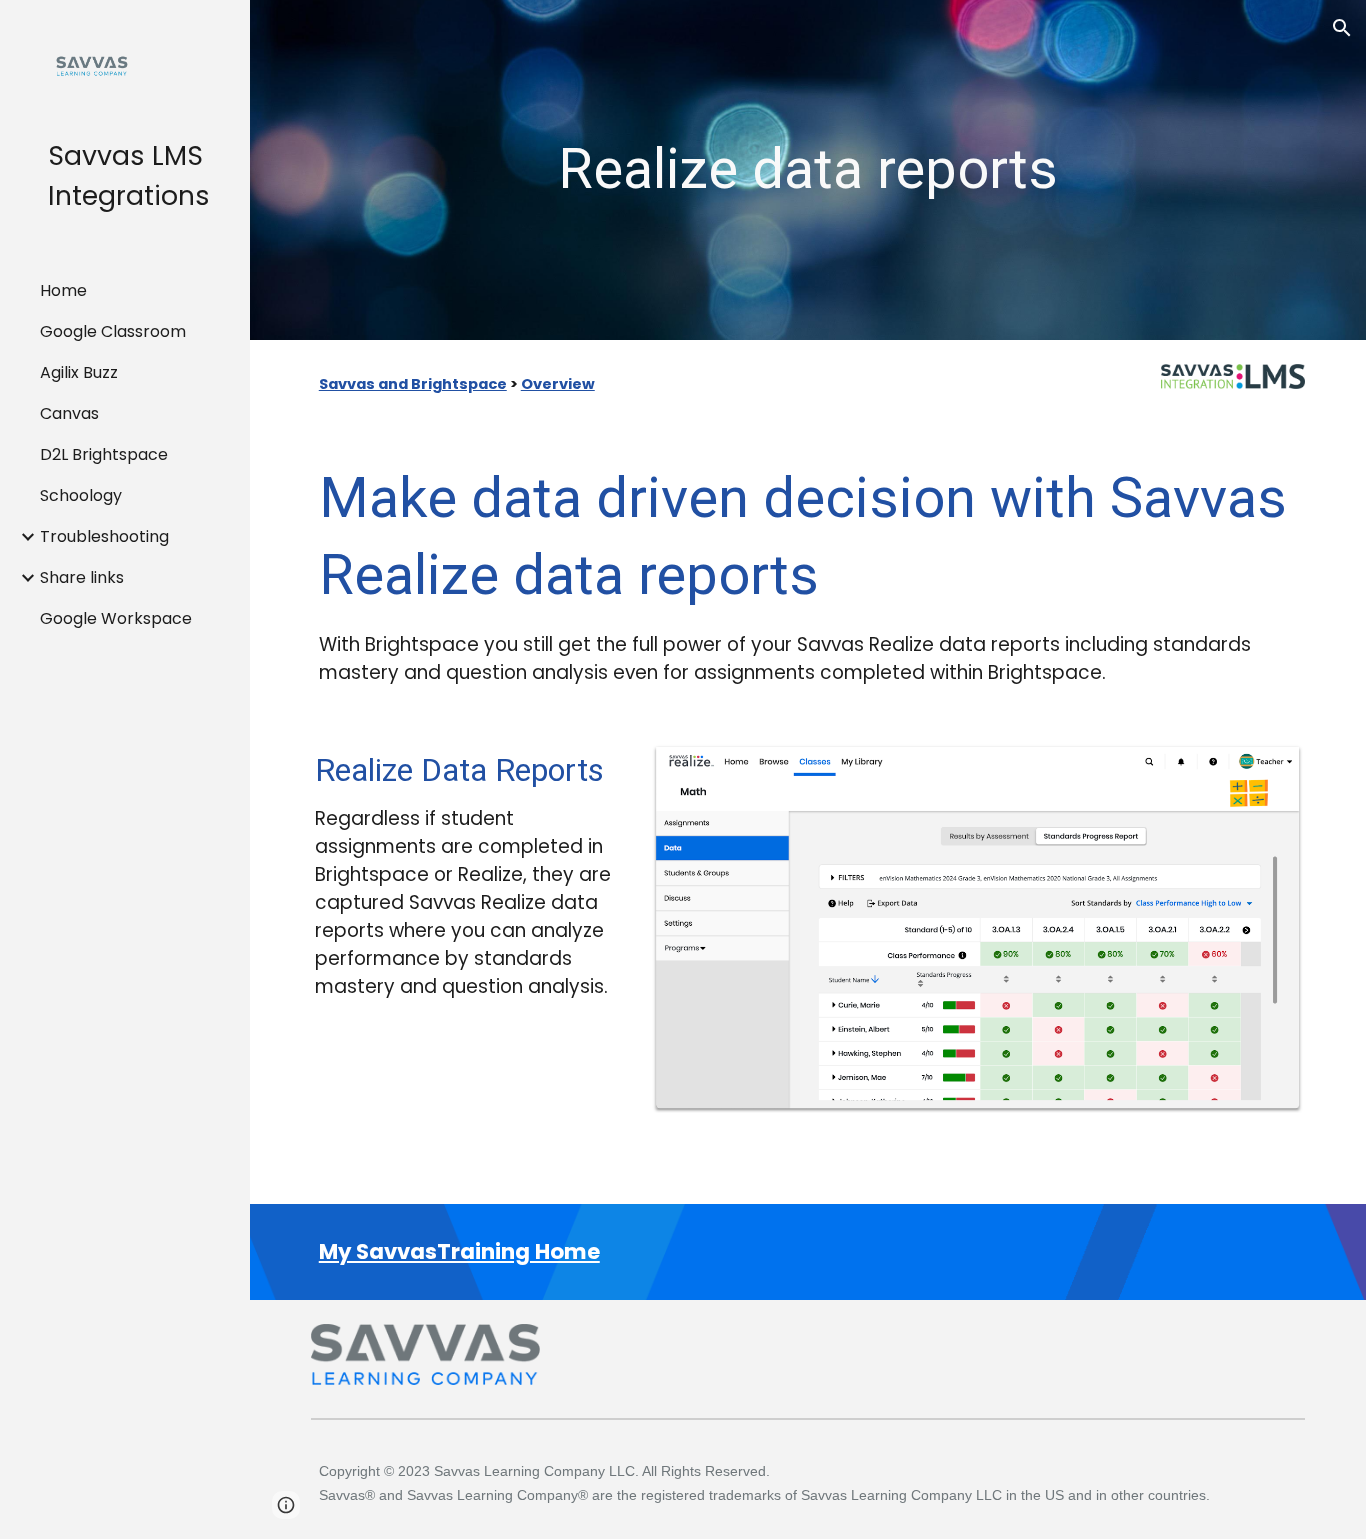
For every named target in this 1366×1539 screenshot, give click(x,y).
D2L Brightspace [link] (104, 454)
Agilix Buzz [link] (79, 372)
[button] (1342, 28)
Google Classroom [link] (113, 331)
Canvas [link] (69, 413)
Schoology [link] (81, 495)
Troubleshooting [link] (104, 536)
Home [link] (63, 290)
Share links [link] (82, 577)
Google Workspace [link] (116, 618)
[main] (808, 169)
